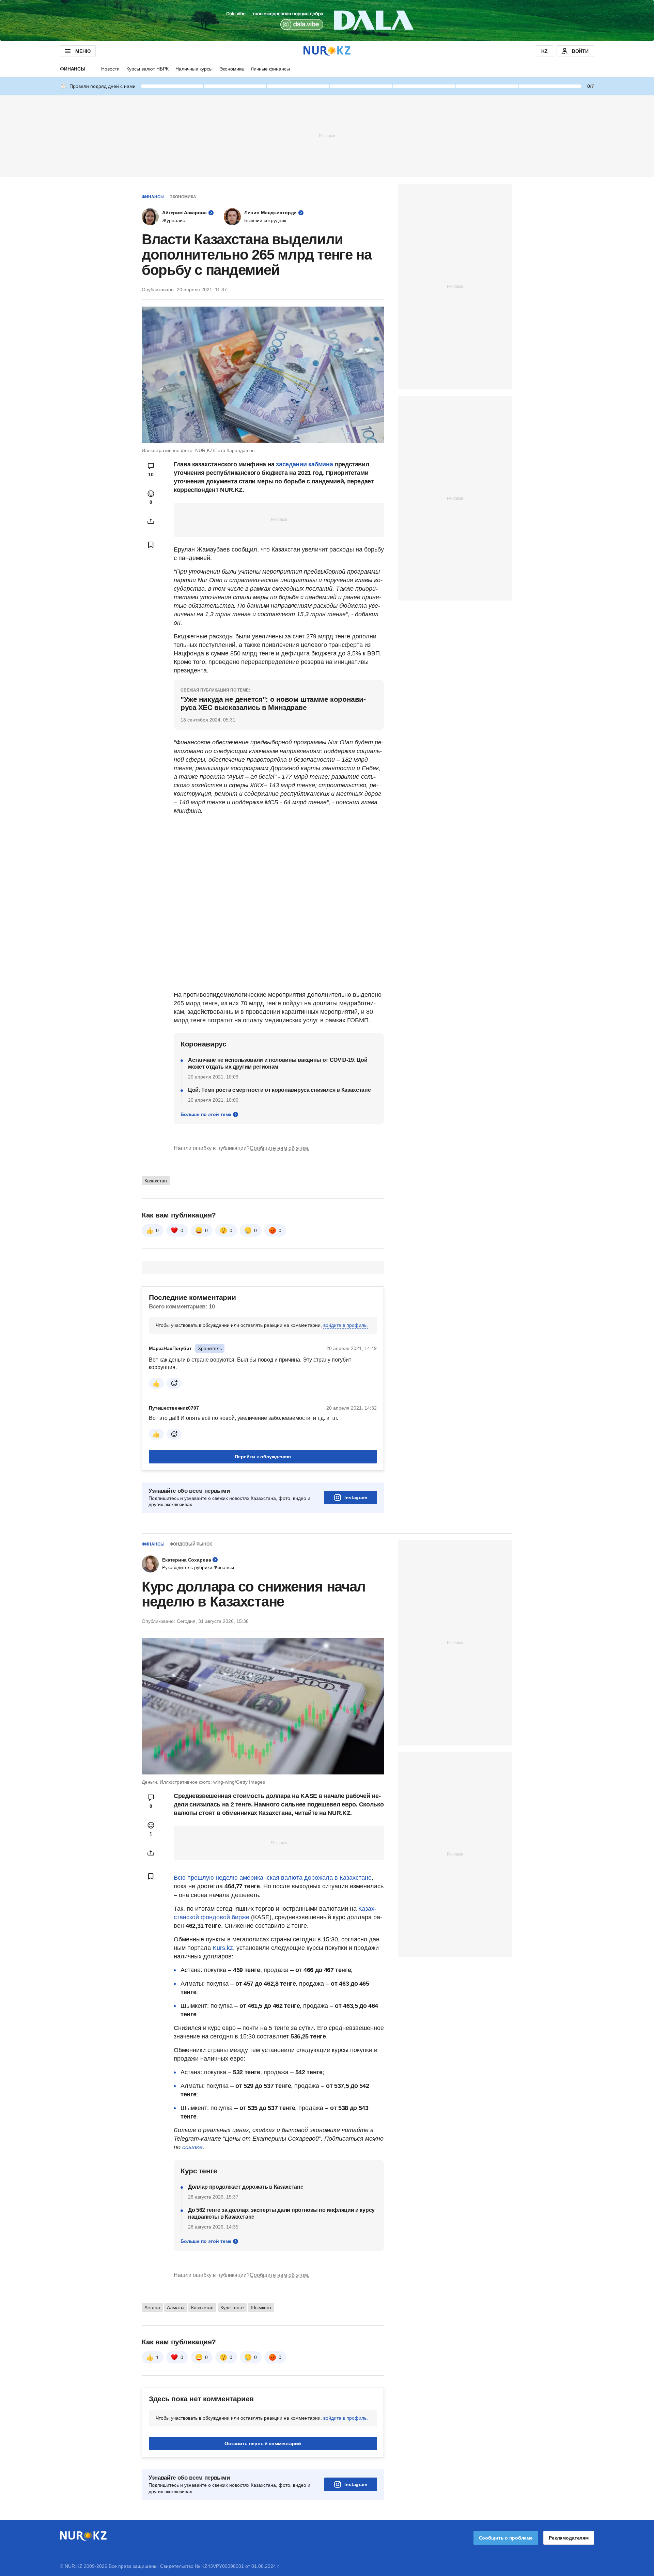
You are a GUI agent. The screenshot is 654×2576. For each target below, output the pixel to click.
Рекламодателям (569, 2538)
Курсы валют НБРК (147, 69)
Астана (152, 2308)
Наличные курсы (194, 69)
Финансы (73, 69)
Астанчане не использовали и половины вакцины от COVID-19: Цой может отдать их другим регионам (278, 1063)
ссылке (192, 2147)
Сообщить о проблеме (506, 2538)
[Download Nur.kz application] (327, 20)
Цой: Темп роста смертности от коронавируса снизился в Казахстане (279, 1090)
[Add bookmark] (151, 545)
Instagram (356, 1498)
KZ (544, 51)
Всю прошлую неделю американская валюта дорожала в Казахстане (273, 1878)
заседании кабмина (304, 464)
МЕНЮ (83, 51)
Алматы (176, 2308)
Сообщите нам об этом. (279, 1148)
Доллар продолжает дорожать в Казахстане (246, 2187)
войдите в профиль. (346, 1325)
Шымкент (261, 2308)
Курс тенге (232, 2308)
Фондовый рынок (191, 1544)
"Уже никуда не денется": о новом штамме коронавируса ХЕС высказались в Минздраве (273, 703)
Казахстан (156, 1181)
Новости (110, 69)
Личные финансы (270, 69)
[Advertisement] (327, 136)
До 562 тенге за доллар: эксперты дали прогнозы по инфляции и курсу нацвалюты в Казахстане (281, 2213)
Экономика (232, 69)
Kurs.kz (223, 1948)
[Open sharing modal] (151, 521)
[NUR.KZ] (327, 51)
